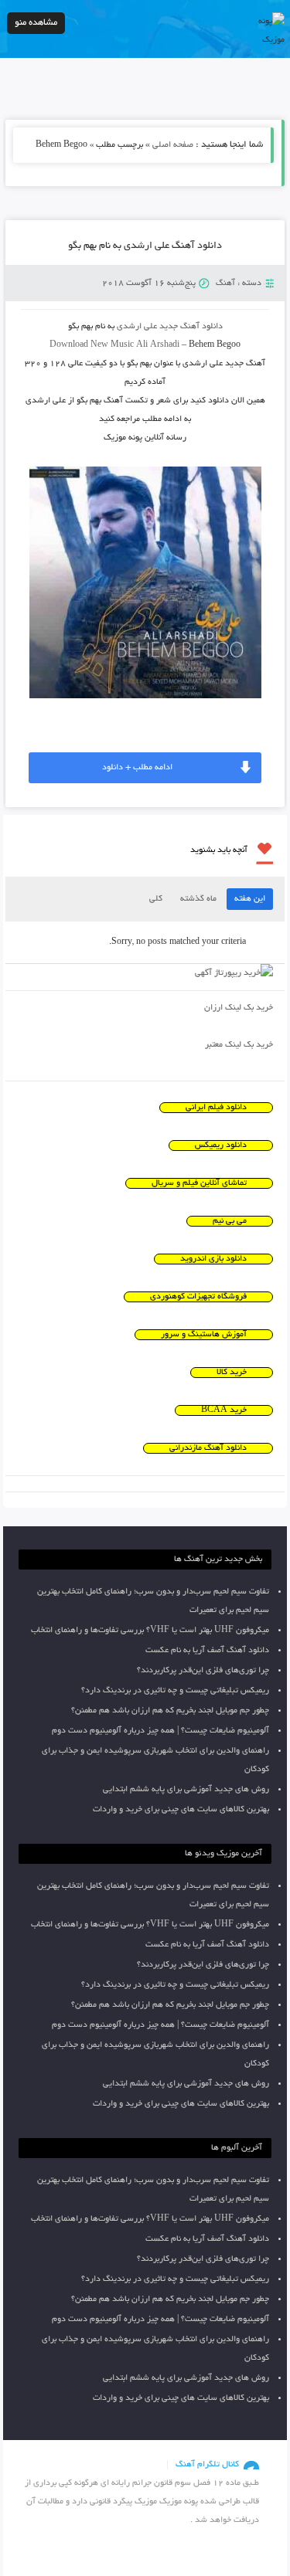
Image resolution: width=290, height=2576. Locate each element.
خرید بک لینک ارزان (239, 1008)
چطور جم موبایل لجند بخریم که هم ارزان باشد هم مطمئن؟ (170, 1711)
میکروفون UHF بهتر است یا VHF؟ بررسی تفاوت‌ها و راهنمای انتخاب (150, 1631)
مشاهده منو (36, 23)
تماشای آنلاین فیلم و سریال (199, 1183)
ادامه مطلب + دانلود (137, 768)
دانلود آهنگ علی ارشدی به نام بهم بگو (145, 246)
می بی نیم (230, 1221)
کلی (156, 899)
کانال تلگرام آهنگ (207, 2465)
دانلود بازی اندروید (213, 1259)
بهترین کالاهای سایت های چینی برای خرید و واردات (181, 1810)
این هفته (250, 899)
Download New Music (92, 345)
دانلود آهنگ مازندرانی (208, 1448)
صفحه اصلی (173, 145)
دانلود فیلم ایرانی (216, 1108)
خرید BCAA (224, 1410)
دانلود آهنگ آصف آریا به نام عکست (207, 1651)
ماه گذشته (198, 899)
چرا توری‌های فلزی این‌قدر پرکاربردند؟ (203, 1671)
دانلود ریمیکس (221, 1145)
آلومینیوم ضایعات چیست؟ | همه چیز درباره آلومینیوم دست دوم (160, 1731)
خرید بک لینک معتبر (239, 1045)
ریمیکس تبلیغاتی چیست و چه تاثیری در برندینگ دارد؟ (175, 1691)
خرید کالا (232, 1373)
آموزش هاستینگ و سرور (204, 1335)
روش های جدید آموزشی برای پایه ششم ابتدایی (186, 1790)
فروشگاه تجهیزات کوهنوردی (198, 1297)
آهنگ (225, 283)
